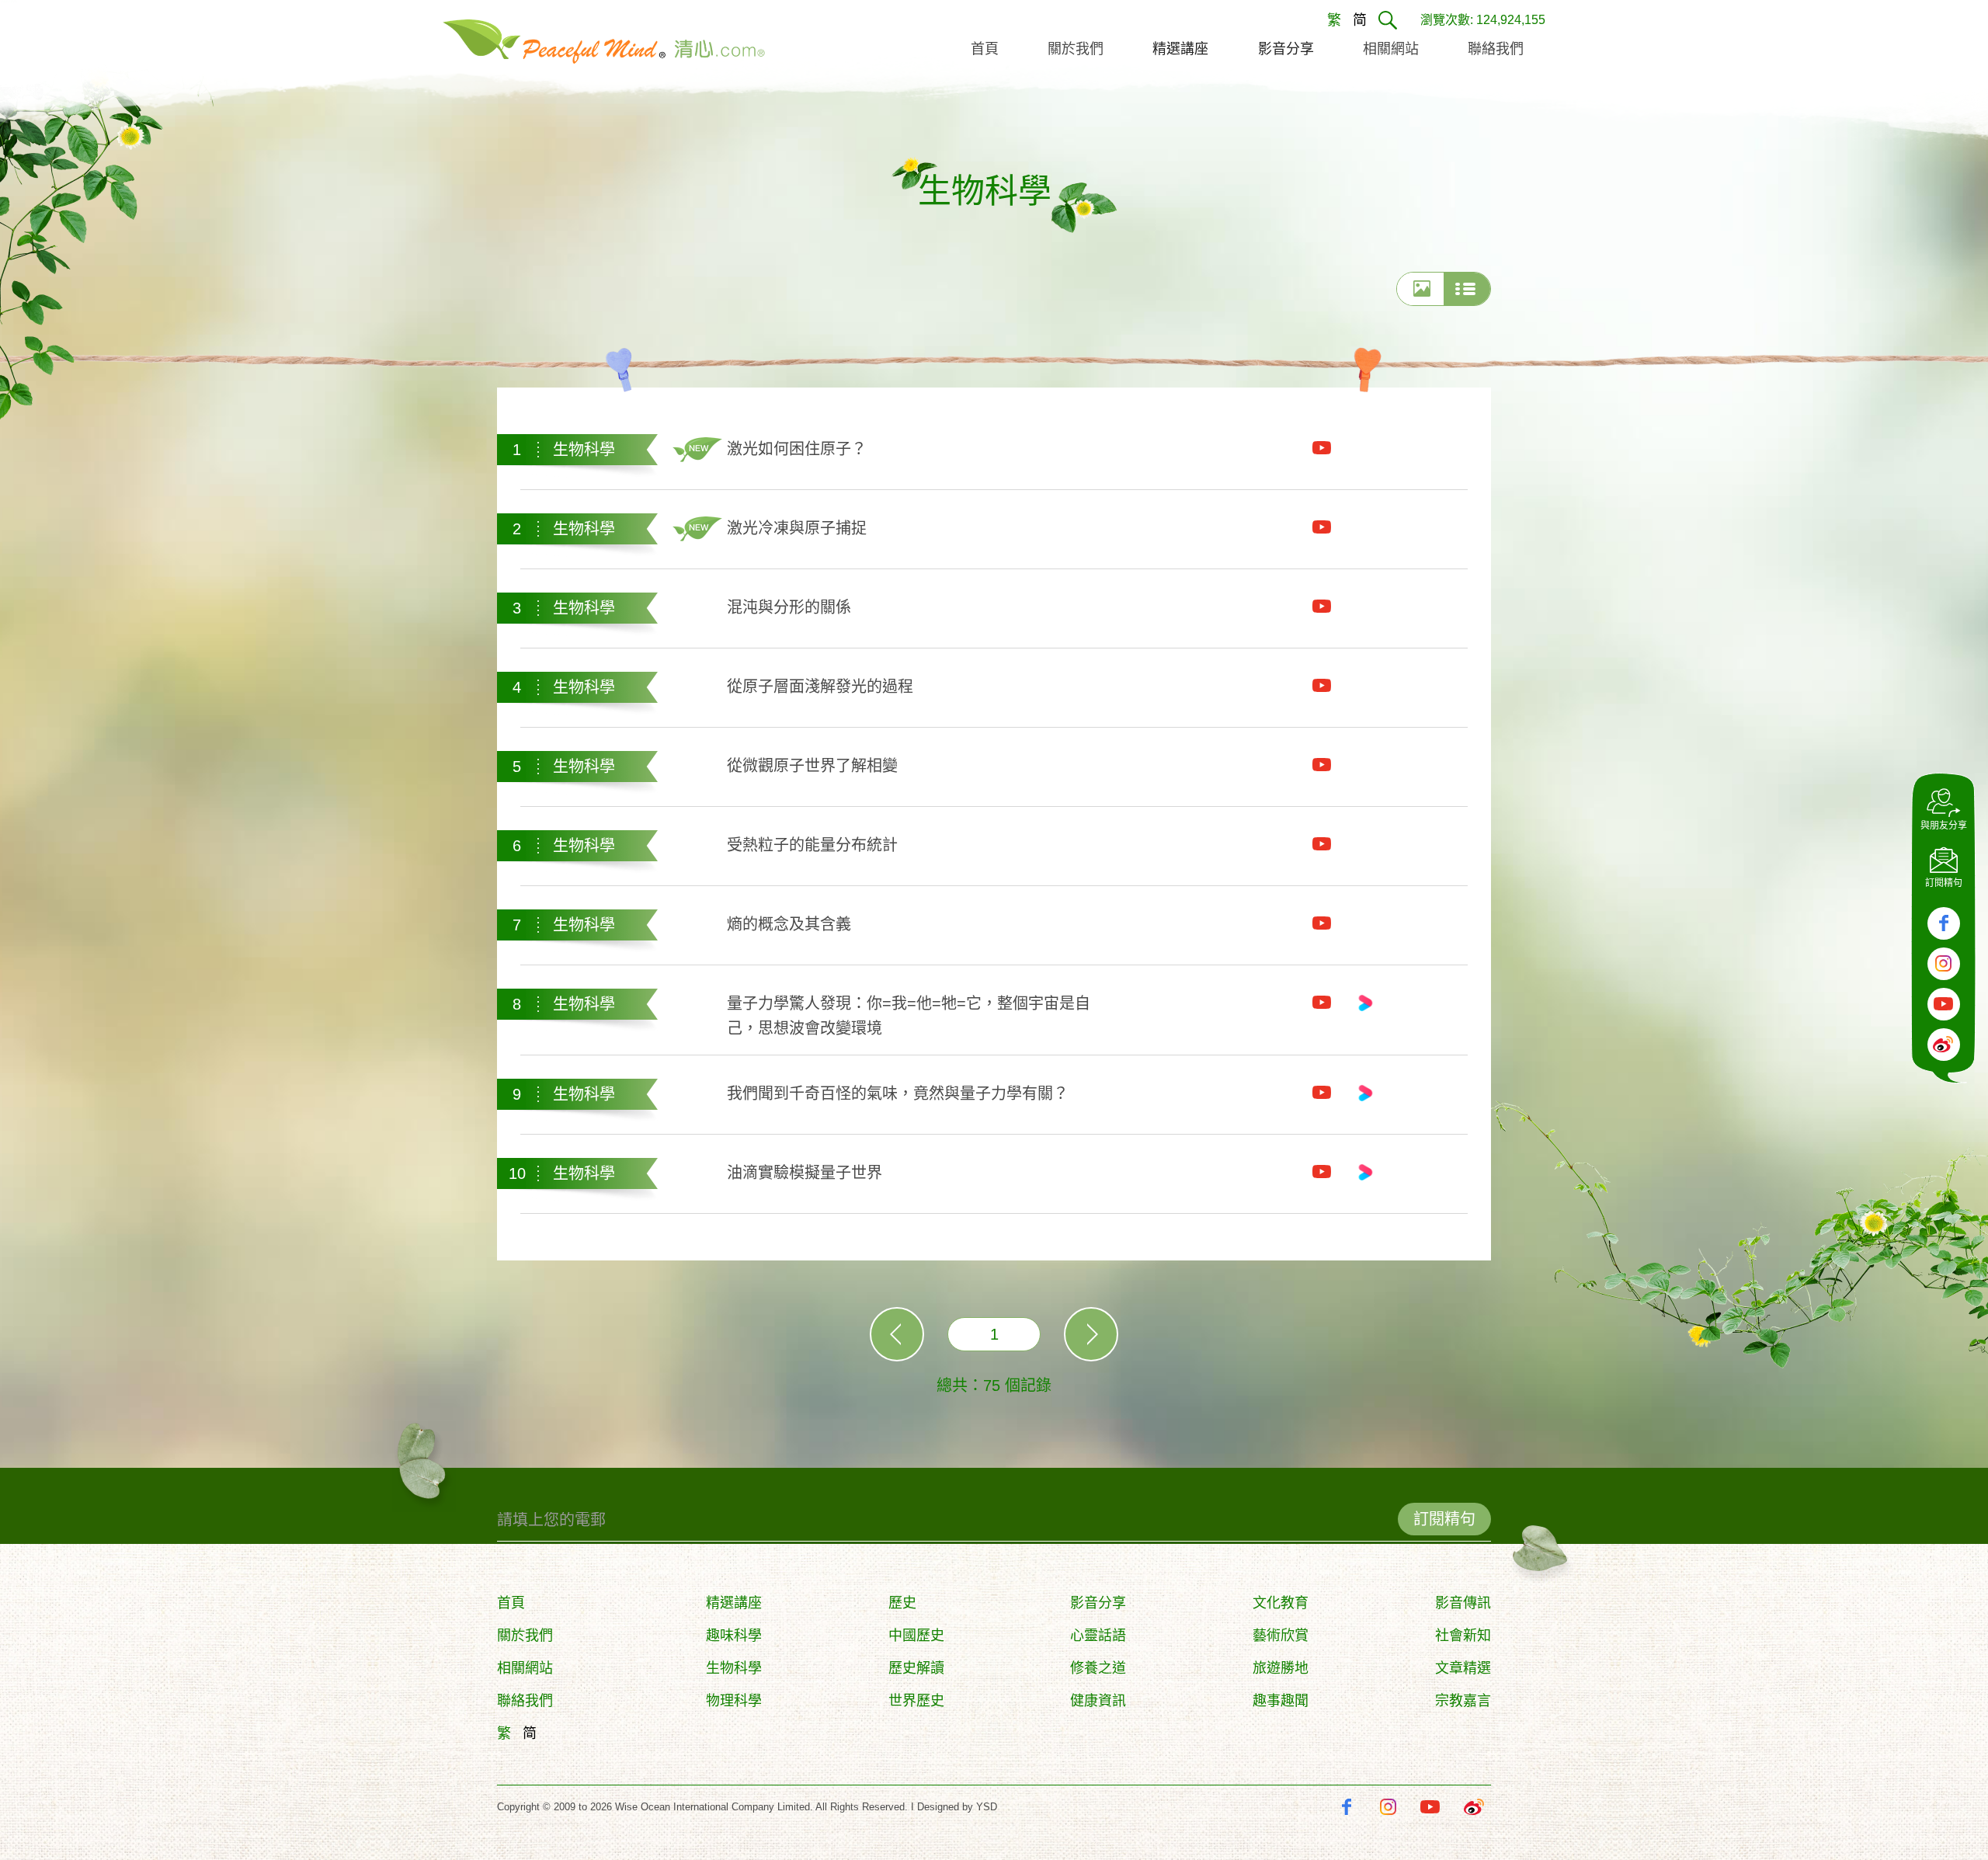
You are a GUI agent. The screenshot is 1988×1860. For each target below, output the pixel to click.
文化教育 (1281, 1603)
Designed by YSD (957, 1807)
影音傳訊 (1463, 1603)
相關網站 (525, 1668)
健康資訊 (1098, 1701)
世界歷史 (916, 1701)
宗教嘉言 (1463, 1701)
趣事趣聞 (1281, 1701)
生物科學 (734, 1668)
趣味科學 (734, 1636)
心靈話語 (1098, 1636)
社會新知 (1463, 1636)
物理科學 (734, 1701)
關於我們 (525, 1636)
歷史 (902, 1603)
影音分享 (1098, 1603)
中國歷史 (916, 1636)
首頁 (511, 1603)
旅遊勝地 (1281, 1668)
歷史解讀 (916, 1668)
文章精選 (1463, 1668)
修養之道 (1098, 1668)
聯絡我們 (525, 1701)
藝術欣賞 (1281, 1636)
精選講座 (734, 1603)
